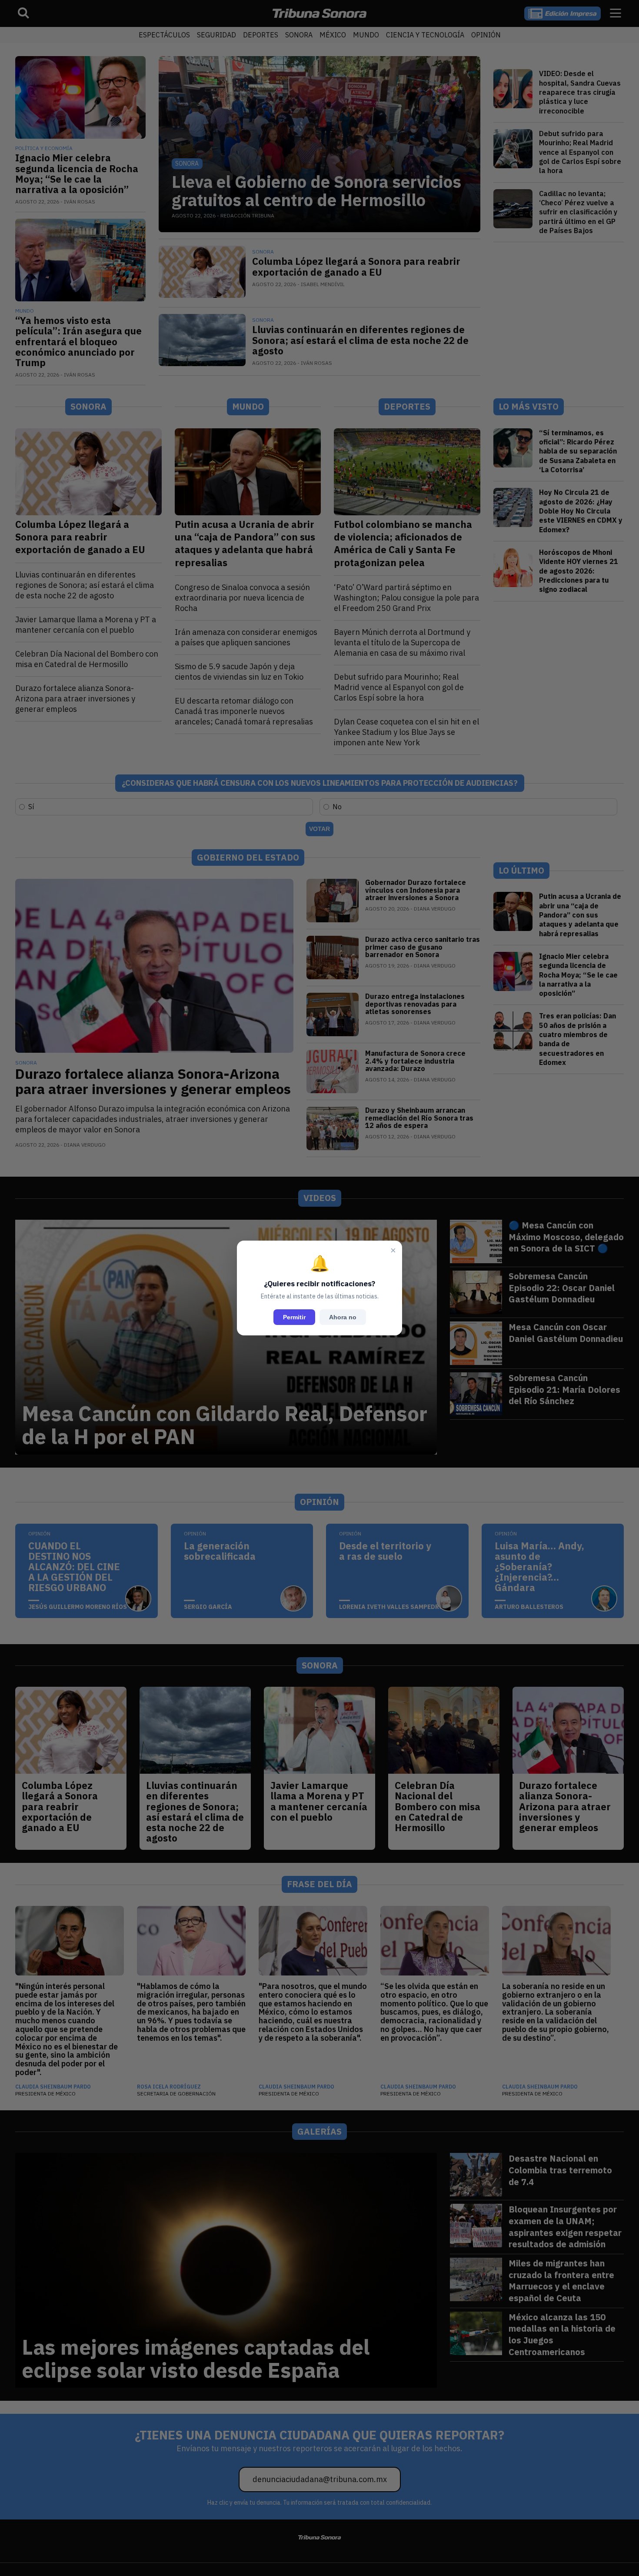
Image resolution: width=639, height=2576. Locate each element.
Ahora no (343, 1317)
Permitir (294, 1317)
